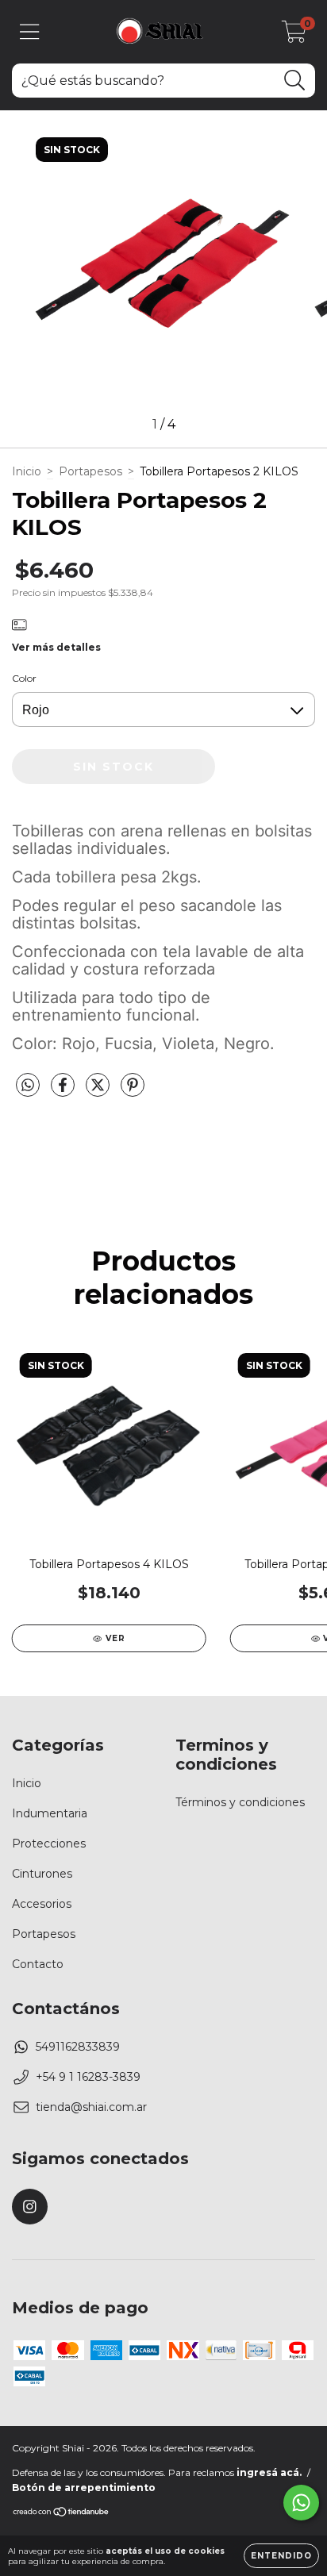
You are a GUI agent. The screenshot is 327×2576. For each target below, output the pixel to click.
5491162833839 (78, 2047)
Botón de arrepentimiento (84, 2488)
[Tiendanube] (62, 2514)
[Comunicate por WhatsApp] (301, 2503)
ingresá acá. (269, 2472)
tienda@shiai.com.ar (91, 2107)
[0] (294, 36)
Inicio (27, 471)
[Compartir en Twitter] (99, 1092)
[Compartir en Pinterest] (133, 1092)
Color (24, 678)
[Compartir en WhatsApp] (28, 1086)
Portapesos (90, 471)
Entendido (281, 2556)
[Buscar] (295, 81)
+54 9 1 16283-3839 (88, 2077)
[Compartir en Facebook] (64, 1092)
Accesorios (42, 1904)
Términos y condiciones (240, 1802)
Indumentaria (50, 1813)
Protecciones (49, 1844)
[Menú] (30, 32)
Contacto (38, 1964)
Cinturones (42, 1874)
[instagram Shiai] (30, 2207)
